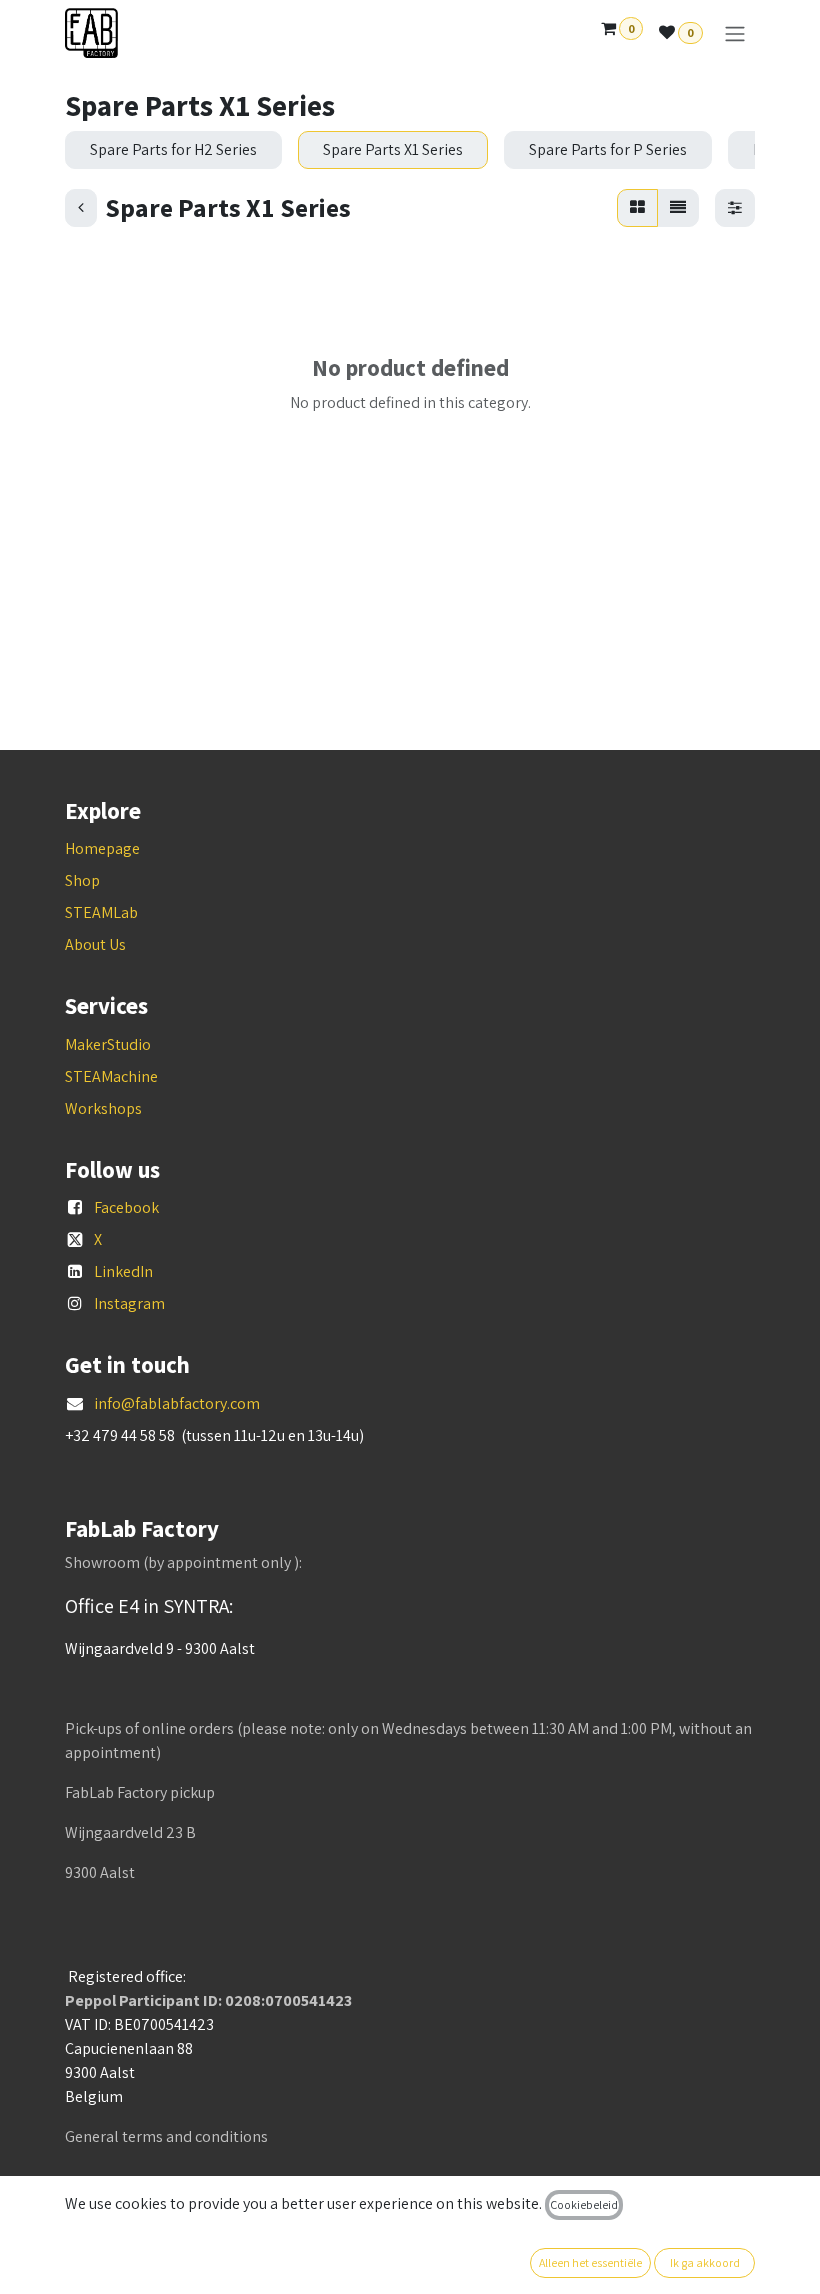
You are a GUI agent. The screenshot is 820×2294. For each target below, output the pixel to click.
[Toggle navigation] (735, 33)
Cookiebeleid (584, 2204)
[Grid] (637, 208)
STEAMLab (101, 912)
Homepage (102, 848)
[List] (678, 208)
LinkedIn (123, 1271)
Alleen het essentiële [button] (590, 2262)
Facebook (126, 1207)
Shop (82, 880)
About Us (95, 944)
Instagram (129, 1303)
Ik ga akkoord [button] (705, 2262)
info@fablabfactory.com (177, 1403)
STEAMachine (111, 1076)
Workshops (103, 1108)
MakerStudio (108, 1044)
